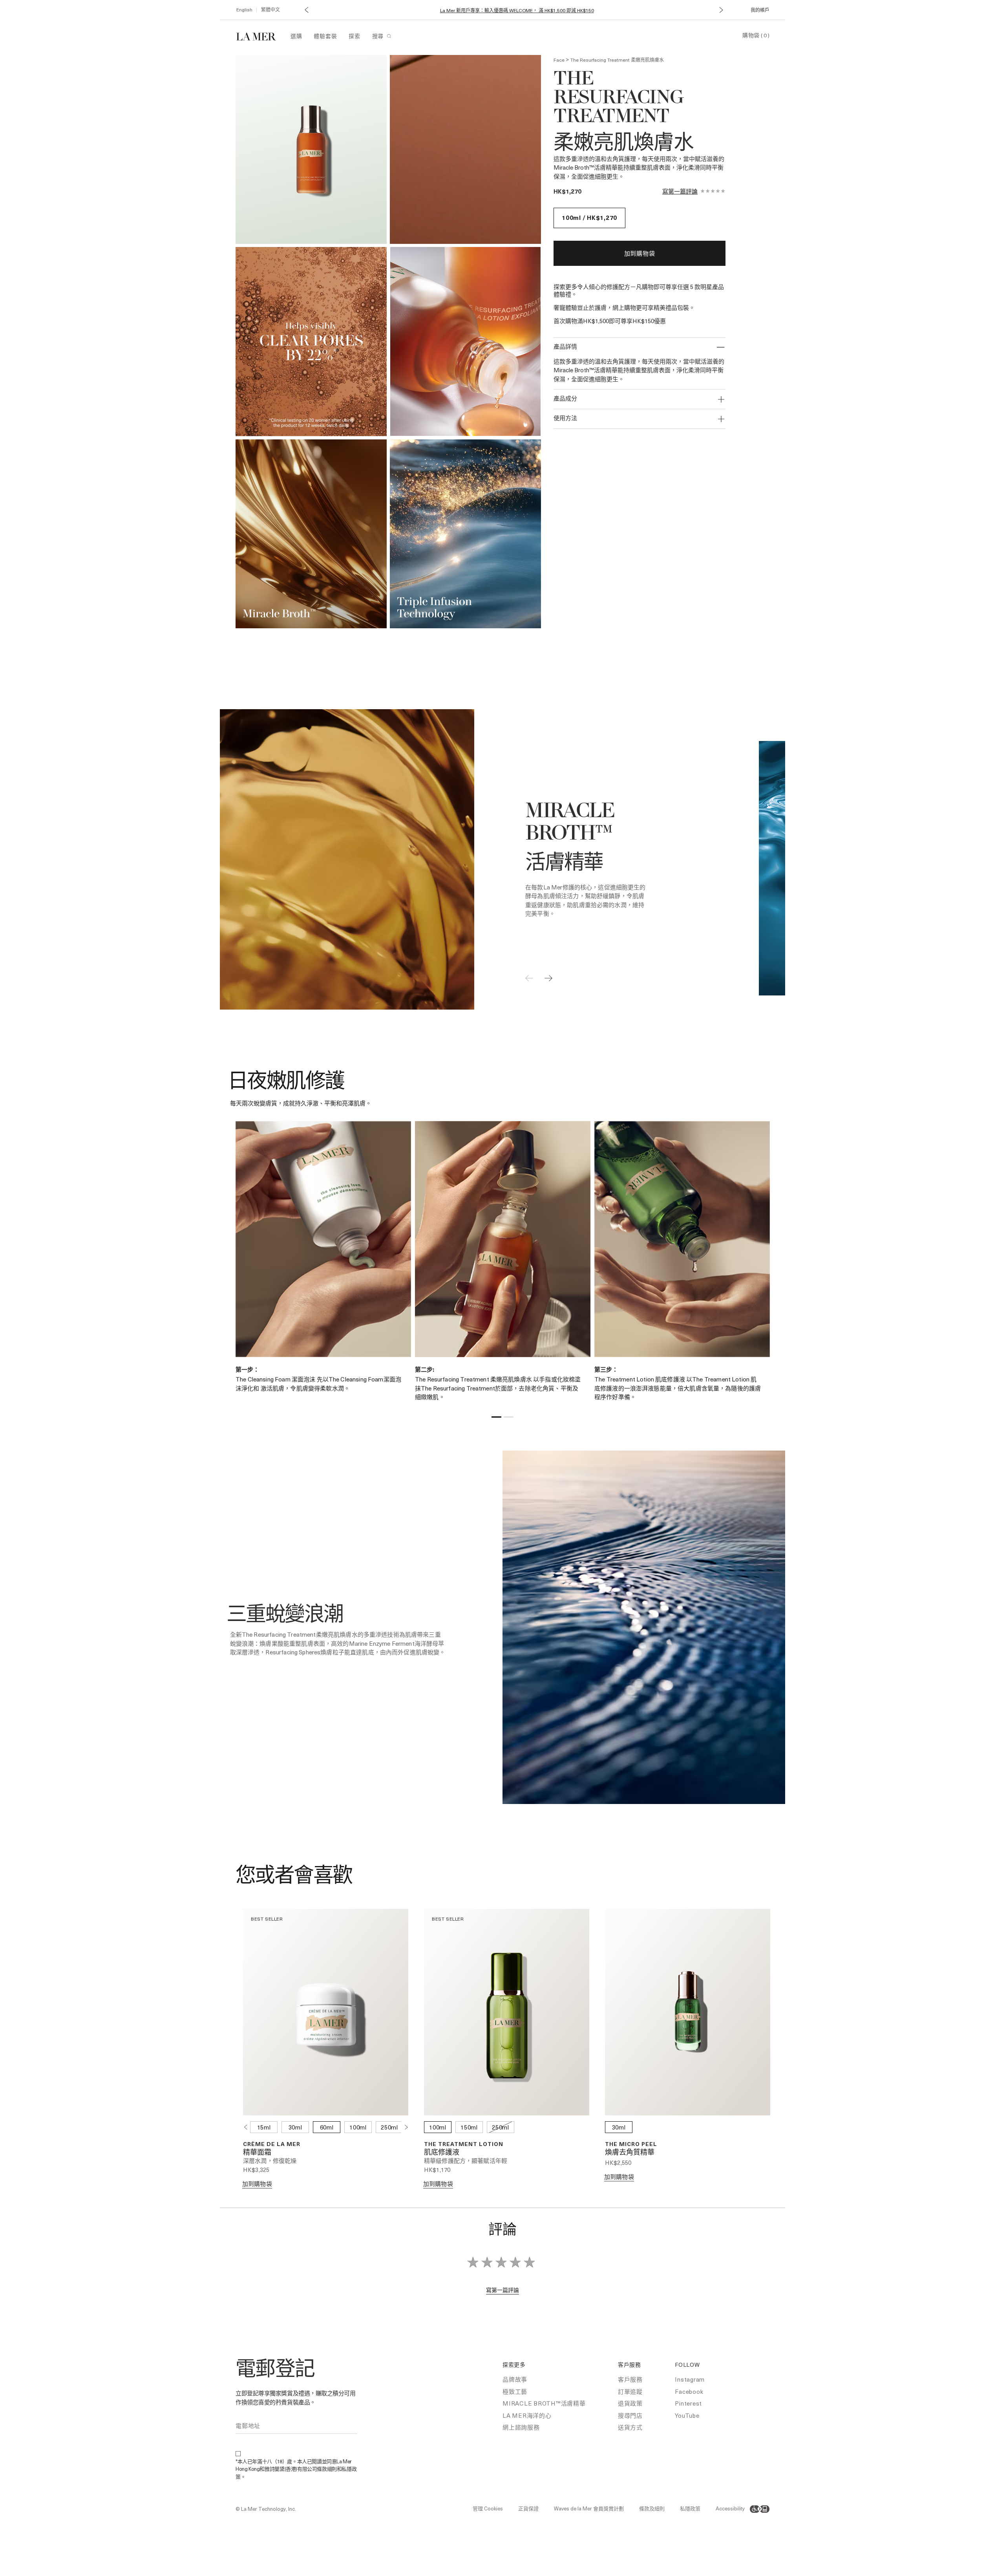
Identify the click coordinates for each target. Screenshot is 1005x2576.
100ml (358, 2127)
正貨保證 (528, 2508)
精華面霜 (257, 2153)
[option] (311, 149)
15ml (264, 2127)
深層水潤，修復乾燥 (270, 2161)
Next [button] (406, 2127)
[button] (306, 10)
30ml (295, 2127)
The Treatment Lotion (464, 2144)
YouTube (687, 2415)
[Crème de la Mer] (260, 36)
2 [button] (509, 1418)
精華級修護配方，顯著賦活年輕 (466, 2161)
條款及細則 (652, 2508)
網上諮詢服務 (521, 2427)
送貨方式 (630, 2427)
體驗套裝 (325, 36)
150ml (469, 2127)
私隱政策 (690, 2508)
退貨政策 (630, 2403)
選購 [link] (296, 36)
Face (559, 60)
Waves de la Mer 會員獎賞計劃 (589, 2508)
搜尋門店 (630, 2415)
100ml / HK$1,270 (589, 218)
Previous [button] (245, 2127)
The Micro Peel (631, 2144)
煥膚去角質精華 (630, 2153)
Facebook (689, 2391)
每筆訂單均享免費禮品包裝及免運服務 (517, 11)
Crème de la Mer (272, 2144)
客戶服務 (630, 2379)
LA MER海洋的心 (527, 2415)
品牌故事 (515, 2379)
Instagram (690, 2379)
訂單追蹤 (630, 2391)
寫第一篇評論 (680, 191)
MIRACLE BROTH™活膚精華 (544, 2403)
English (244, 9)
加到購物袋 (640, 253)
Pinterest (688, 2403)
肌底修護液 (442, 2153)
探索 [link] (354, 36)
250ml (389, 2127)
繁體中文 (270, 9)
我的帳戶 (760, 10)
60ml (327, 2127)
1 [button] (496, 1418)
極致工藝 (515, 2391)
